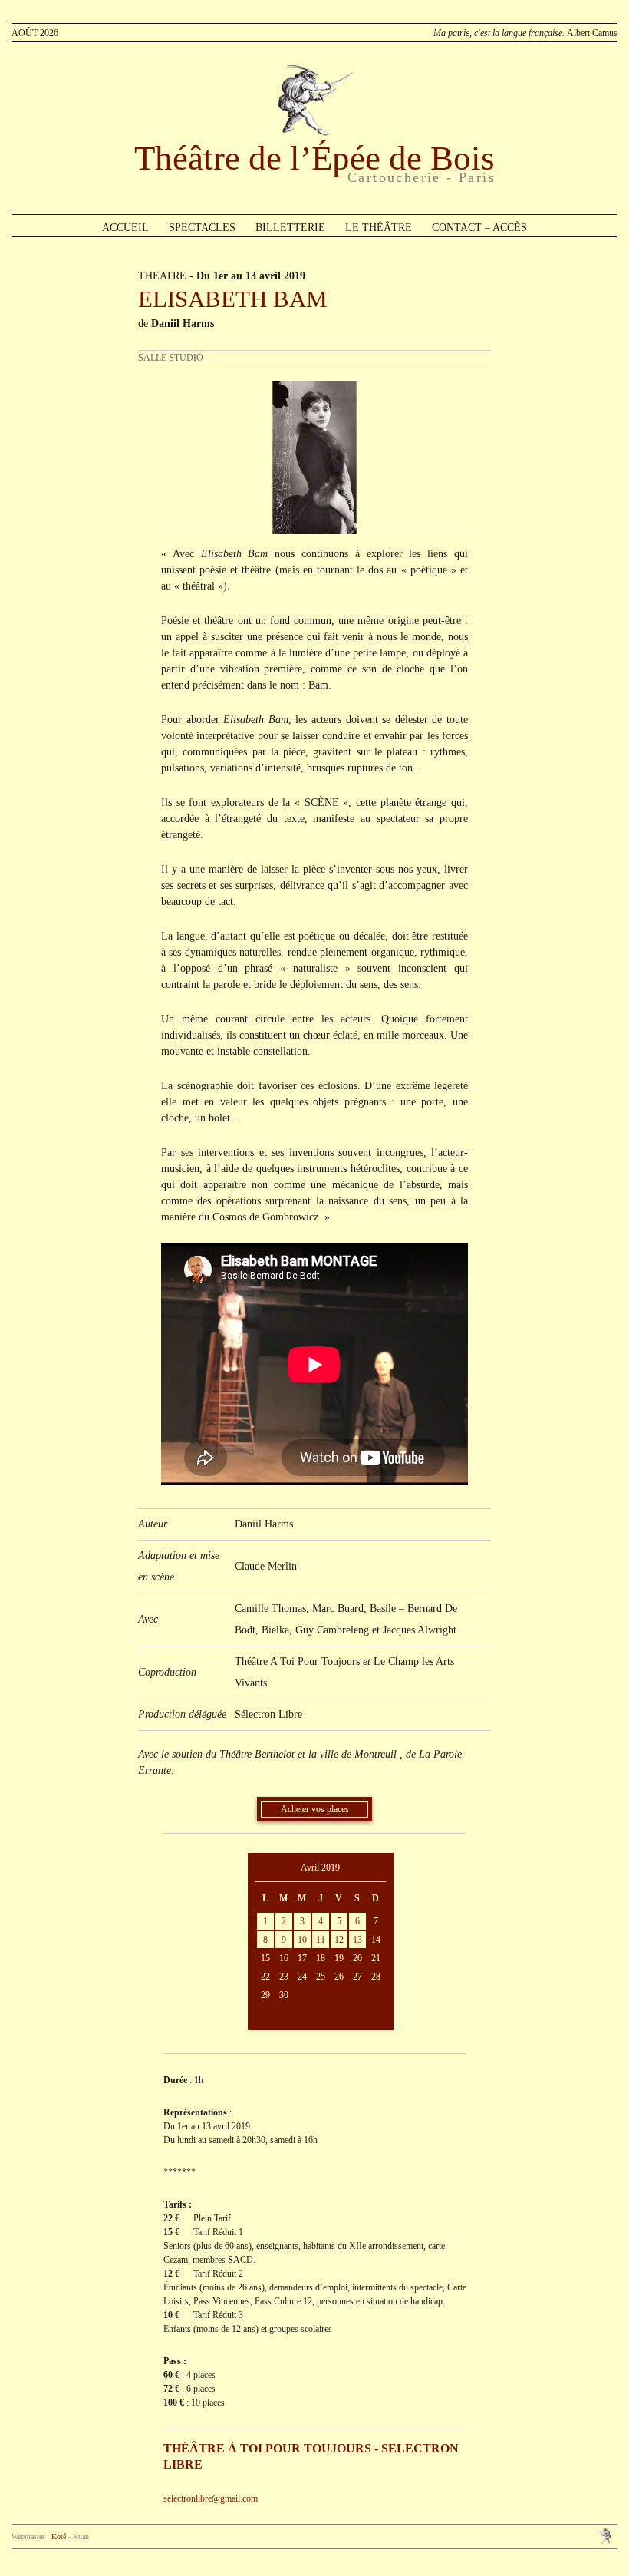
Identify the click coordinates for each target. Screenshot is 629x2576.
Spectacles (202, 228)
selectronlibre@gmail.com (211, 2498)
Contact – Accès (479, 228)
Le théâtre (379, 228)
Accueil (125, 228)
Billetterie (290, 228)
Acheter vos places (315, 1809)
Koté (59, 2536)
